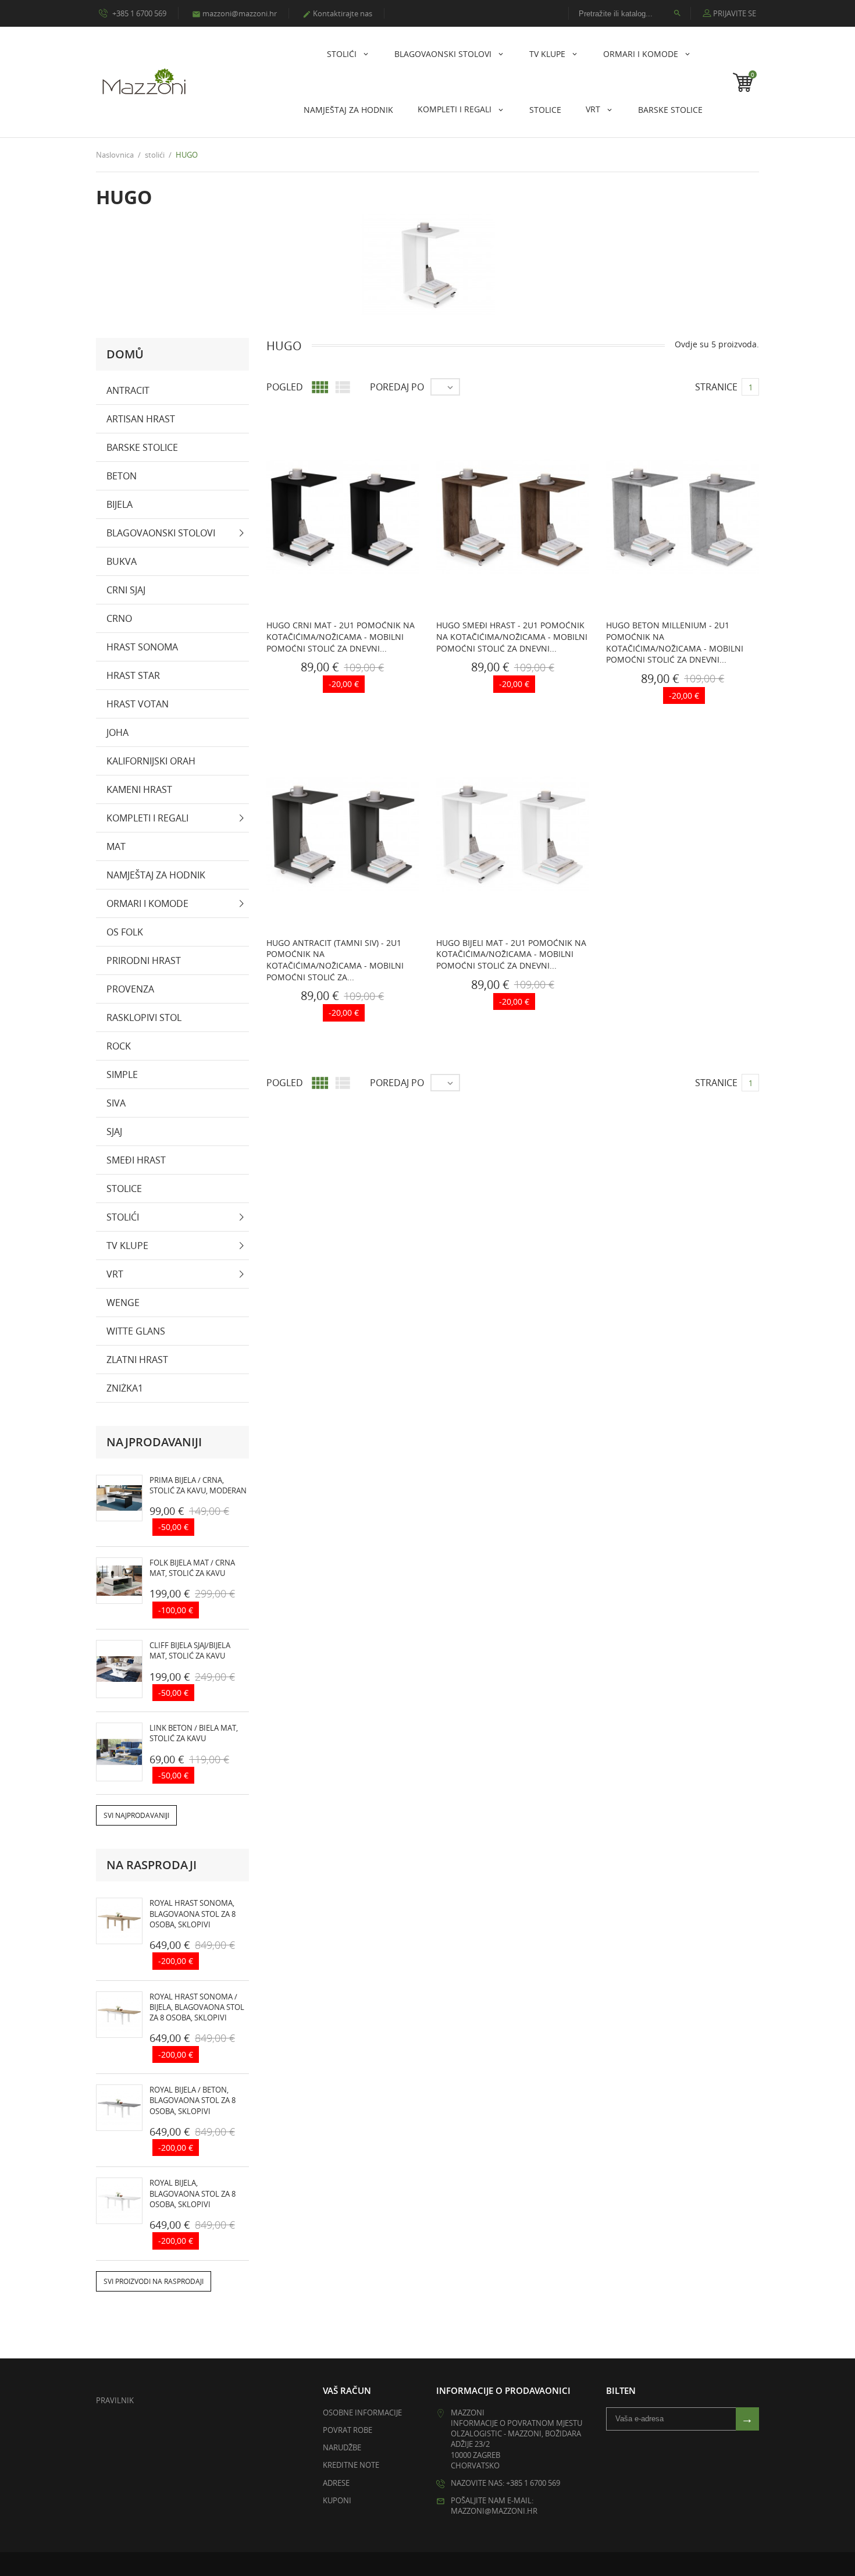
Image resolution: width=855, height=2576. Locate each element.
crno (119, 618)
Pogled (285, 387)
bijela (120, 504)
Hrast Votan (138, 704)
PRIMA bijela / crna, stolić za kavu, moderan (198, 1485)
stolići (343, 54)
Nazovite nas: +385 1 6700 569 (505, 2483)
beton (122, 476)
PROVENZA (130, 989)
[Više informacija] (354, 687)
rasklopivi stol (144, 1017)
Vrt (594, 109)
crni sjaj (126, 590)
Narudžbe (342, 2447)
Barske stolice (670, 110)
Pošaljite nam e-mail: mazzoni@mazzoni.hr (494, 2506)
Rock (119, 1046)
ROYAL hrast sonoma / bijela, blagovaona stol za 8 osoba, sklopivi (197, 2007)
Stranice (716, 387)
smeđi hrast (136, 1160)
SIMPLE (122, 1074)
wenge (123, 1303)
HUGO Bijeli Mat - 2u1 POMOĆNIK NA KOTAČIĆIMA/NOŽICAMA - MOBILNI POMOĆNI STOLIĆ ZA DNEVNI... (511, 954)
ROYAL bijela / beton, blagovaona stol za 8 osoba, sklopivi (193, 2100)
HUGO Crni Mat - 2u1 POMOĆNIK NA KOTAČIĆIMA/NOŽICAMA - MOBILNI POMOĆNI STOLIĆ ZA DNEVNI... (341, 636)
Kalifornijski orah (151, 761)
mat (116, 846)
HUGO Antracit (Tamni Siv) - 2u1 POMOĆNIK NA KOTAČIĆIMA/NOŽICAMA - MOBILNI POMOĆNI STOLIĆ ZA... (335, 960)
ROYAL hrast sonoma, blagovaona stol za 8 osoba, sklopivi (193, 1913)
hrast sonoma (142, 647)
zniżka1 (125, 1388)
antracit (128, 390)
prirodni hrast (144, 960)
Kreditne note (351, 2465)
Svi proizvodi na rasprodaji (154, 2281)
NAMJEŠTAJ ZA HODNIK (348, 110)
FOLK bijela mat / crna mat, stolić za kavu (192, 1568)
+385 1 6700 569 (138, 13)
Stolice (545, 110)
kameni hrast (139, 789)
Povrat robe (348, 2430)
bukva (122, 561)
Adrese (336, 2483)
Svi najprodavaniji (136, 1815)
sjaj (114, 1132)
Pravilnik (115, 2400)
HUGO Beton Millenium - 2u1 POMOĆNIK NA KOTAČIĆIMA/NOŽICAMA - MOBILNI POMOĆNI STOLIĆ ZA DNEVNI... (675, 642)
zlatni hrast (137, 1360)
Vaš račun (347, 2390)
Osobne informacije (362, 2413)
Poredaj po (397, 387)
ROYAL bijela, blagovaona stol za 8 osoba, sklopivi (193, 2193)
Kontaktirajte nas (337, 13)
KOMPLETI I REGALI (456, 109)
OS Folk (125, 932)
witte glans (136, 1331)
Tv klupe (548, 54)
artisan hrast (141, 419)
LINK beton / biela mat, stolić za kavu (194, 1733)
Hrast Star (133, 675)
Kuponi (337, 2500)
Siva (116, 1103)
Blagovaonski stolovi (444, 54)
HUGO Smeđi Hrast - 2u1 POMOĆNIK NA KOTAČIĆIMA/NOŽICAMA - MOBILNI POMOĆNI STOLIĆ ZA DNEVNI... (512, 636)
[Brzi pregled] (329, 687)
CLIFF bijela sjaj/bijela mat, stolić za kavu (190, 1650)
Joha (117, 732)
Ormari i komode (642, 54)
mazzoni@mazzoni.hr (234, 13)
